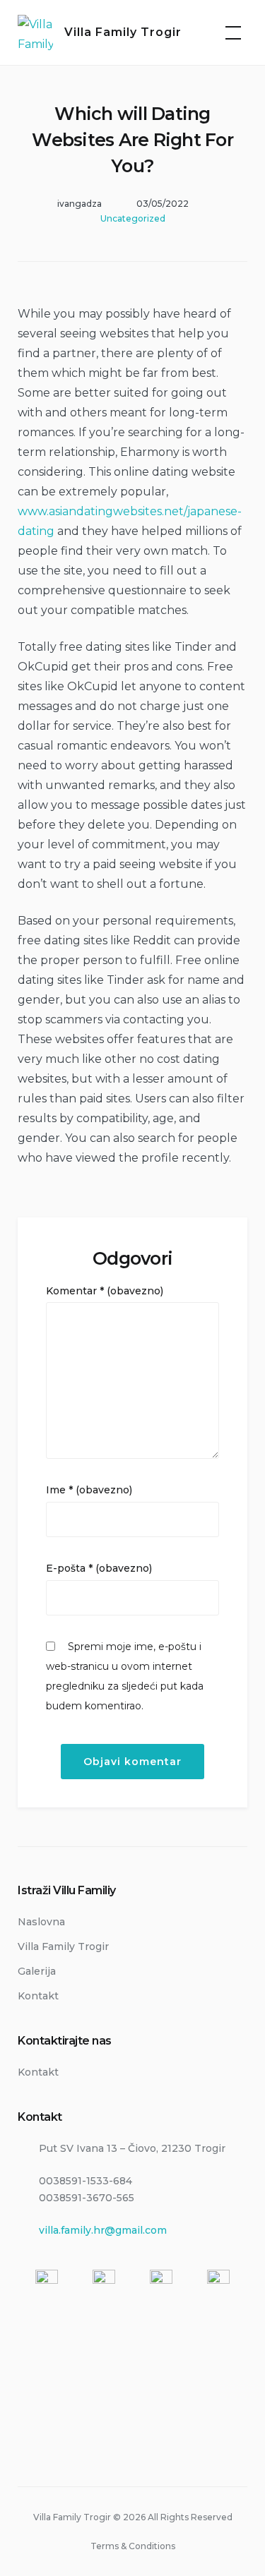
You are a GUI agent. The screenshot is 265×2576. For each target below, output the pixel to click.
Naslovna (41, 1922)
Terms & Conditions (133, 2546)
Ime (89, 1490)
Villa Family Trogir (123, 32)
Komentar (105, 1291)
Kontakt (38, 1996)
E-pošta (99, 1568)
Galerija (37, 1971)
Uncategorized (133, 218)
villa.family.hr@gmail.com (103, 2230)
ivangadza (79, 204)
